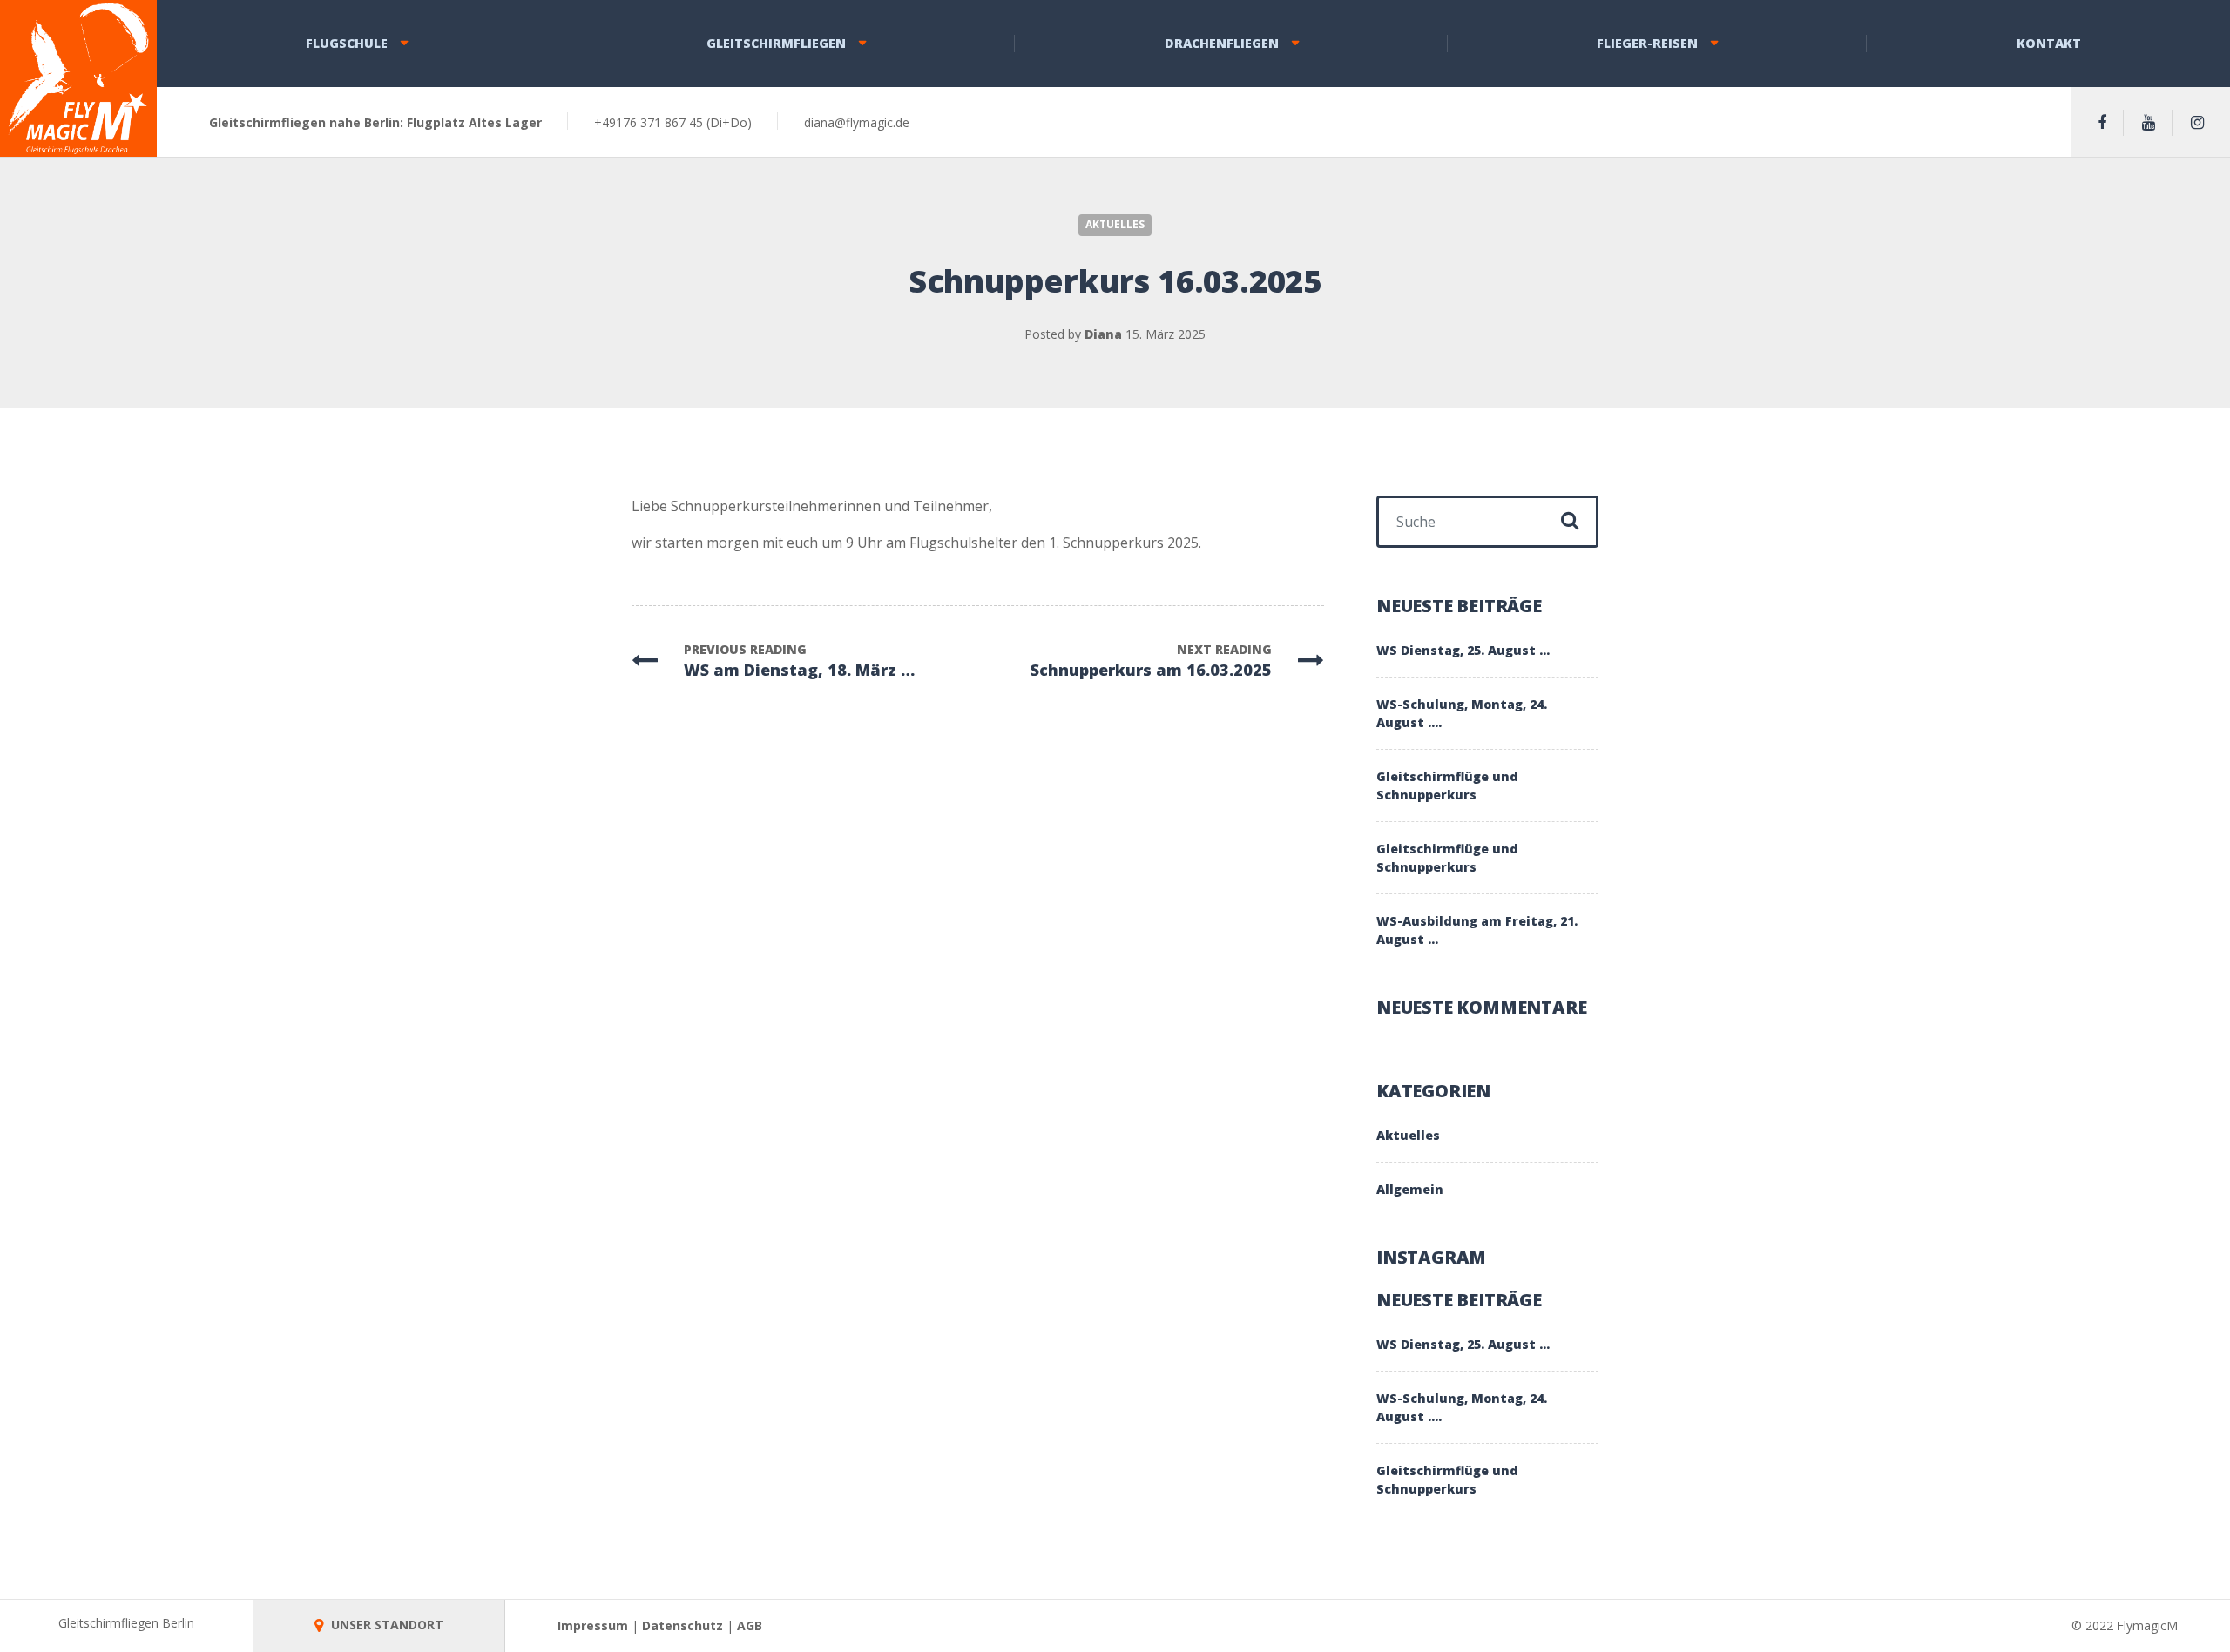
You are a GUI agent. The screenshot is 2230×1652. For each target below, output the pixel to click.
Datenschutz (683, 1625)
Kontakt (2049, 43)
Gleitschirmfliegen (776, 43)
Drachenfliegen (1222, 43)
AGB (750, 1625)
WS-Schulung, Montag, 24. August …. (1462, 713)
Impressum (593, 1625)
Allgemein (1410, 1189)
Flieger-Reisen (1647, 43)
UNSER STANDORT (385, 1625)
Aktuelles (1115, 224)
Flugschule (347, 43)
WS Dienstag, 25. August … (1463, 650)
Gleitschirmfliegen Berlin (126, 1623)
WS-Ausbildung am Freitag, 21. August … (1477, 930)
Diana (1103, 334)
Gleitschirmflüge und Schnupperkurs (1447, 786)
